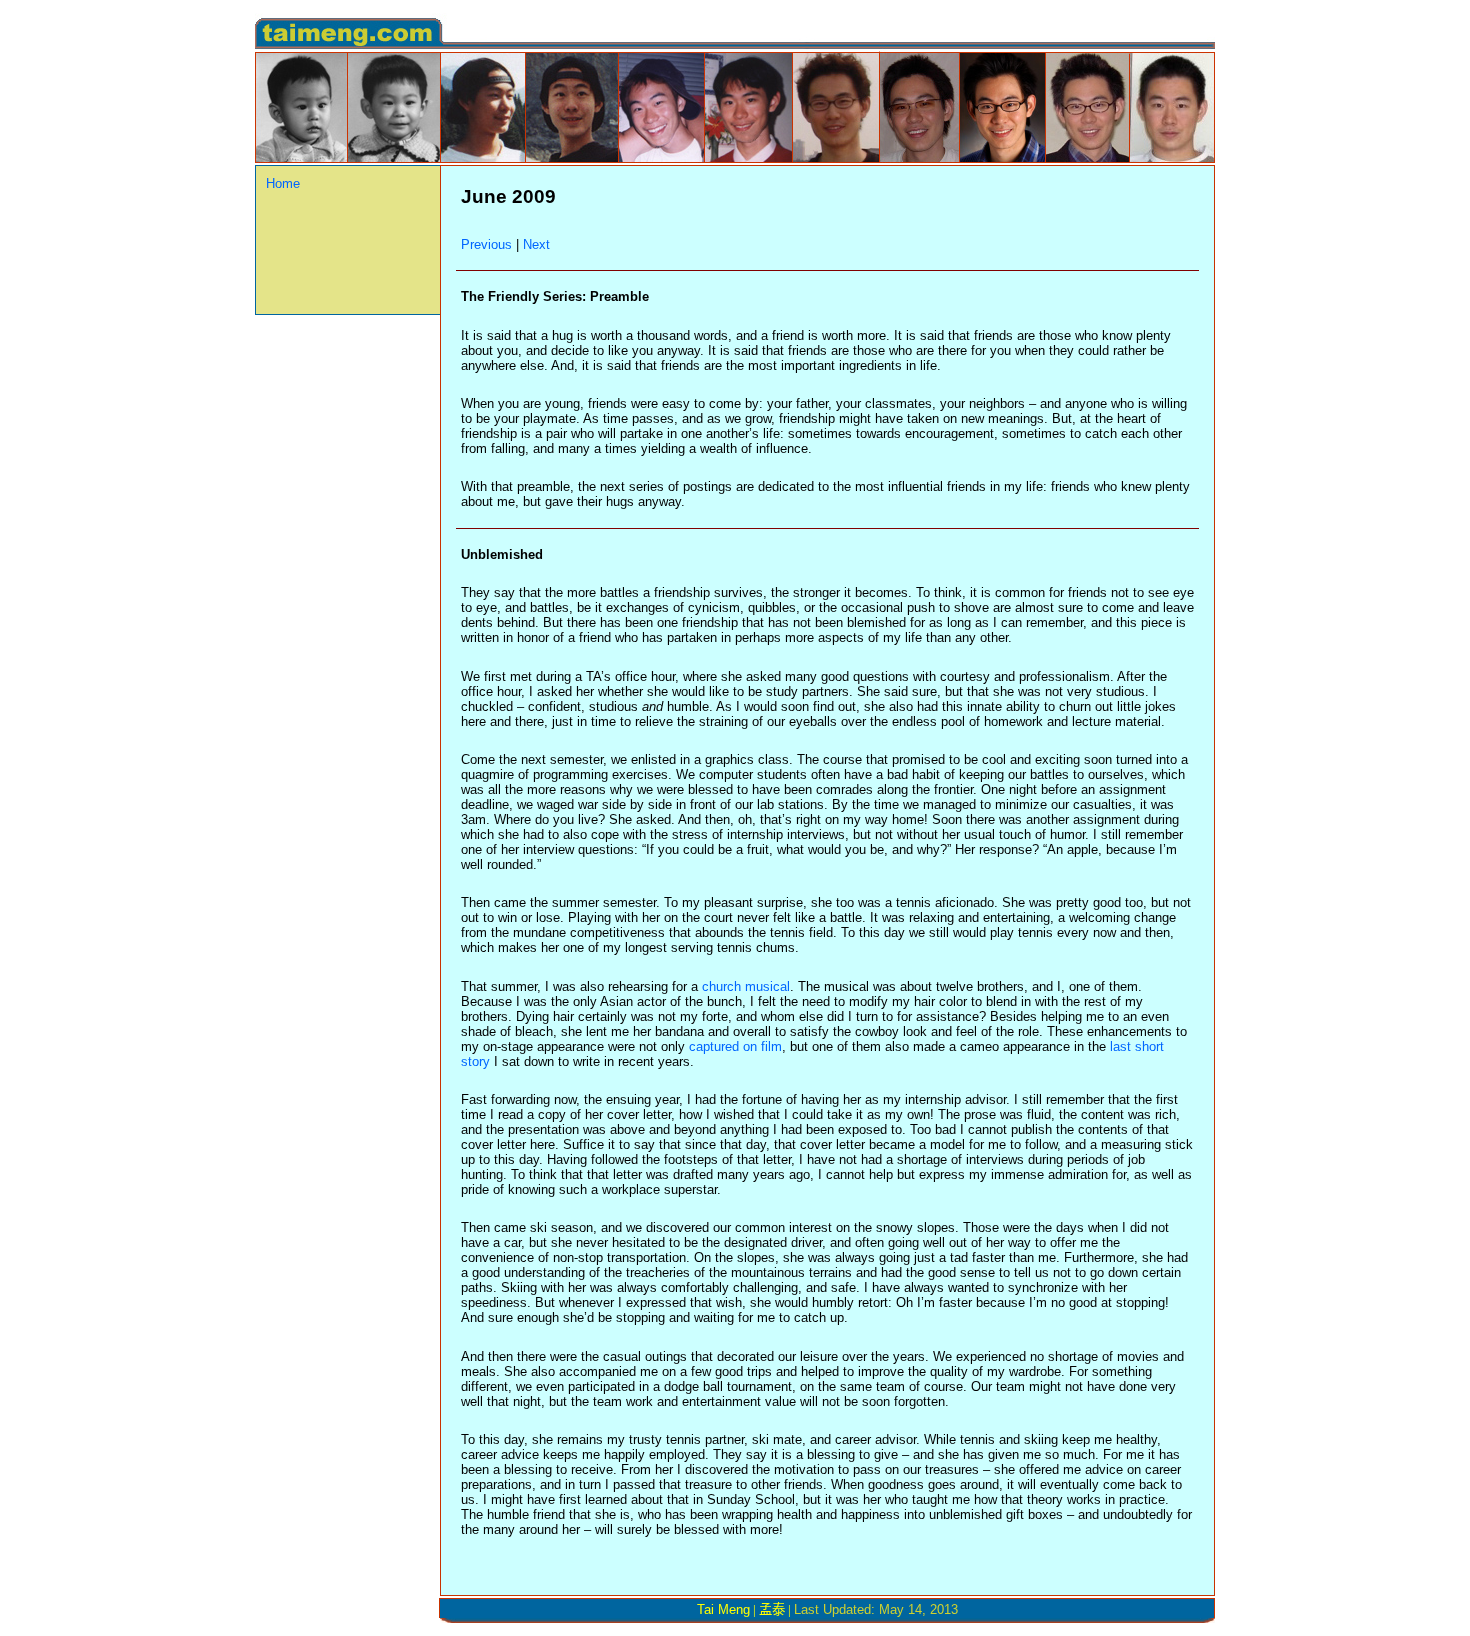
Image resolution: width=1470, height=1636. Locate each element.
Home (283, 183)
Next (536, 244)
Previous (486, 244)
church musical (746, 986)
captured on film (735, 1046)
